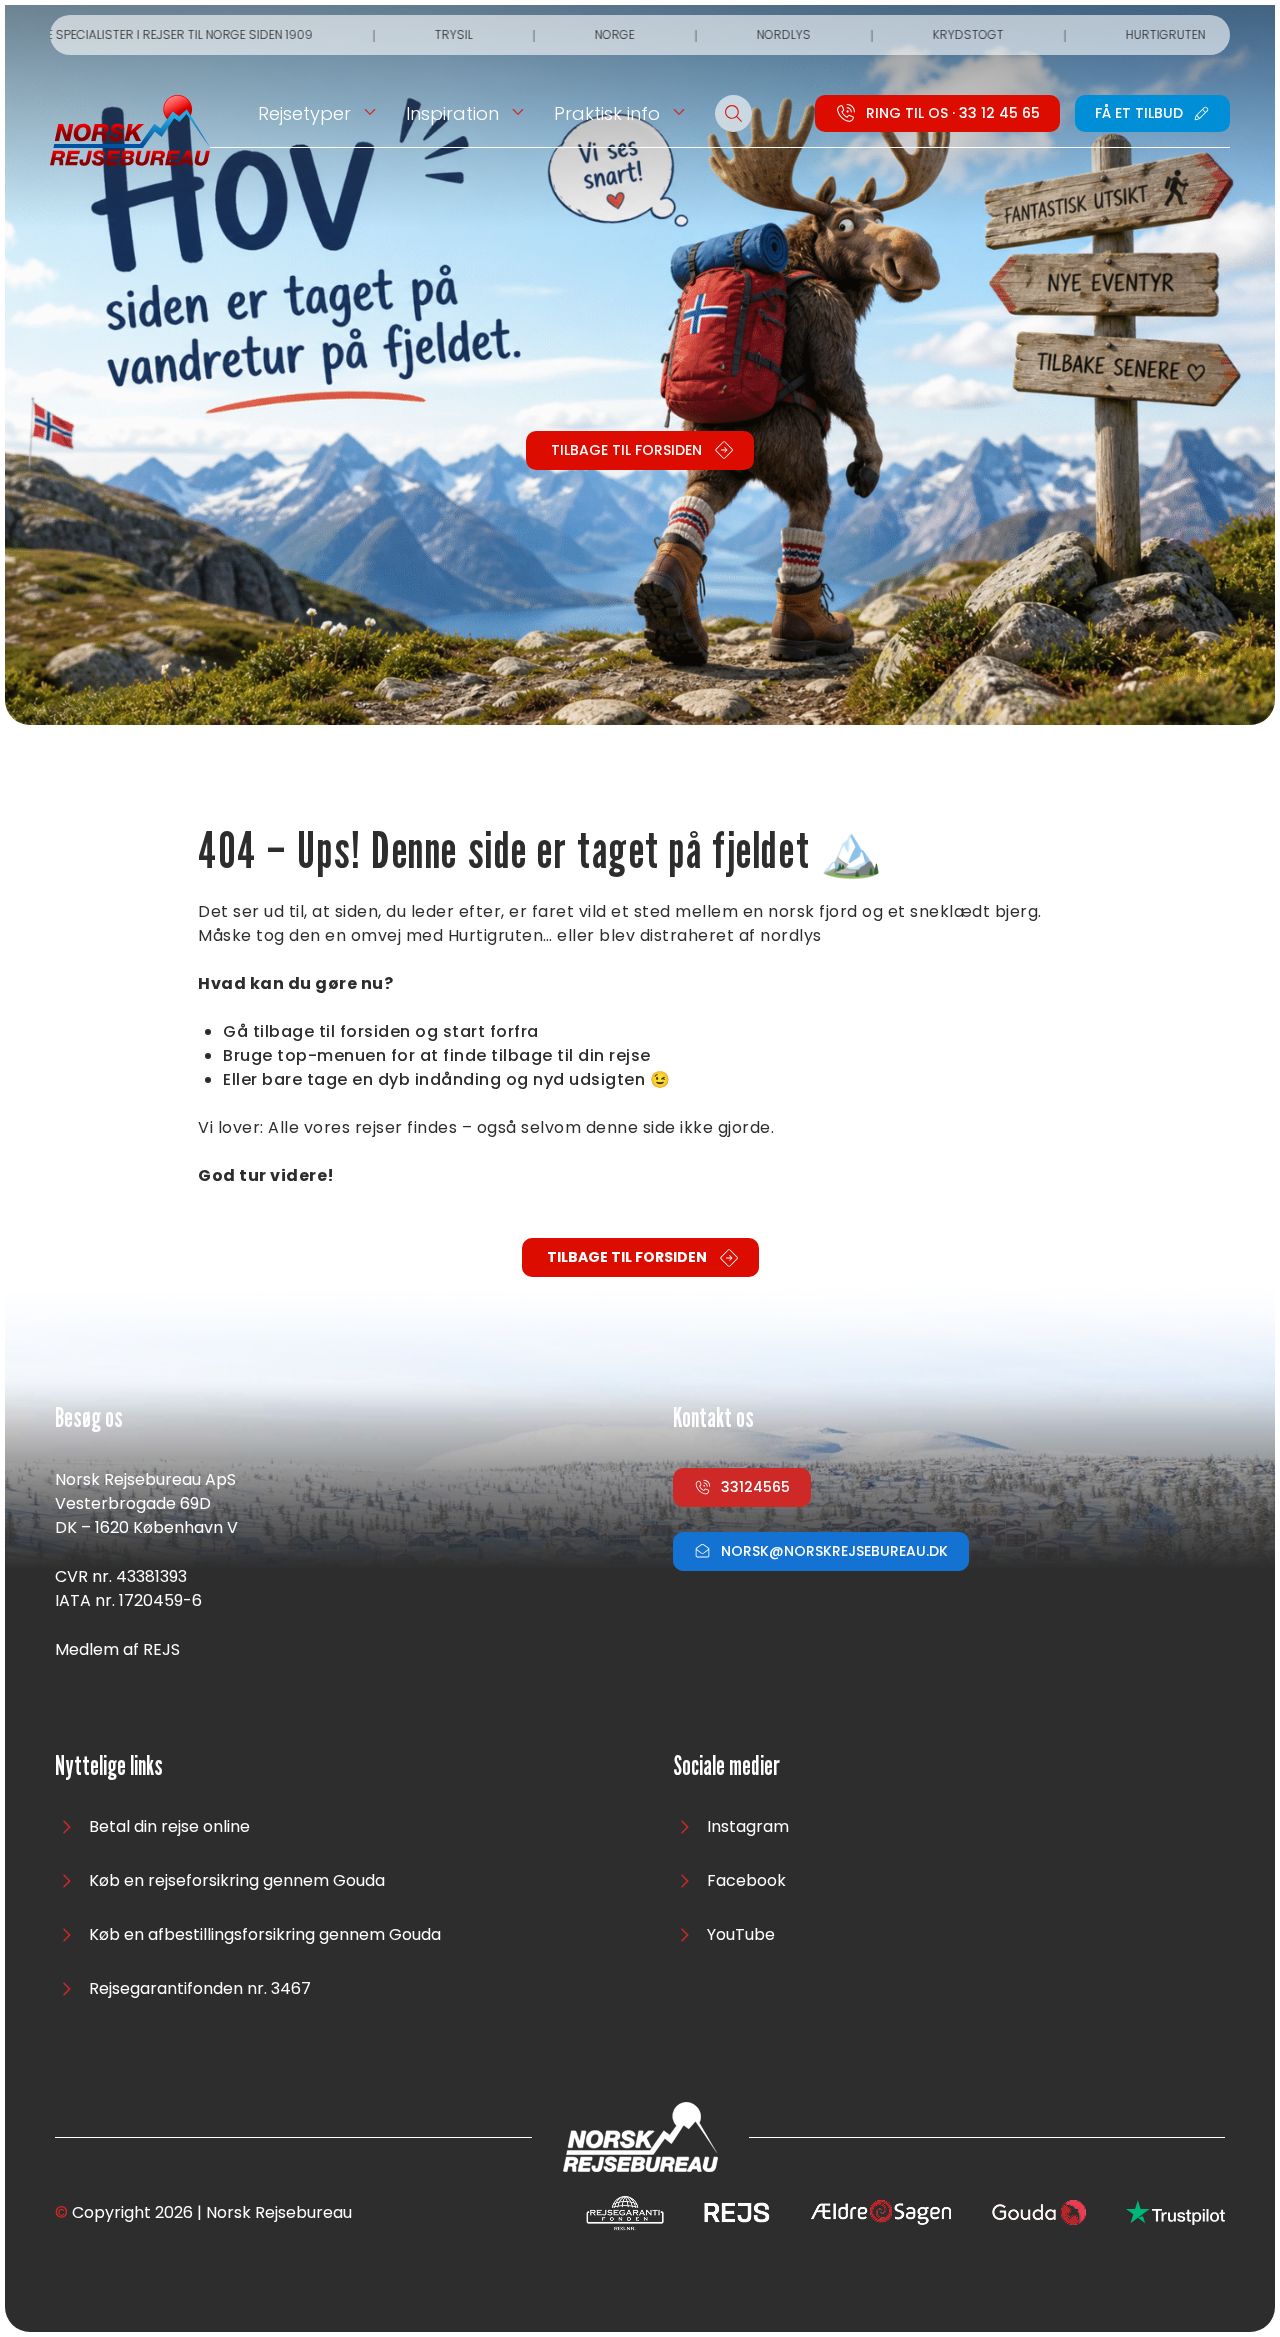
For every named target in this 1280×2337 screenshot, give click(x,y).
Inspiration (452, 113)
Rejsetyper (304, 113)
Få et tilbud (1139, 113)
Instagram (748, 1826)
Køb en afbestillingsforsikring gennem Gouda (265, 1934)
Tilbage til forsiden (626, 450)
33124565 (755, 1487)
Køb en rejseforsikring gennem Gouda (237, 1880)
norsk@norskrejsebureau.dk (834, 1551)
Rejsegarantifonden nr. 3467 (200, 1988)
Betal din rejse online (169, 1826)
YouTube (741, 1934)
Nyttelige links (109, 1766)
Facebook (746, 1880)
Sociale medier (726, 1766)
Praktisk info (607, 113)
